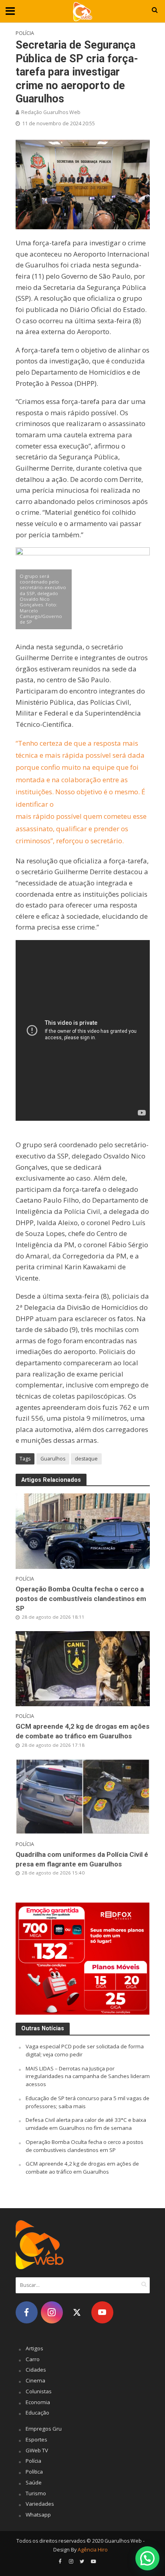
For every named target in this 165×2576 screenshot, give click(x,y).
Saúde (34, 2482)
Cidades (36, 2370)
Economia (38, 2402)
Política (34, 2472)
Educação (37, 2413)
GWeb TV (37, 2450)
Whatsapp (38, 2515)
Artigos (34, 2348)
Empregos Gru (44, 2429)
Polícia (25, 33)
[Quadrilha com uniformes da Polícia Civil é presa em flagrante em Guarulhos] (83, 1796)
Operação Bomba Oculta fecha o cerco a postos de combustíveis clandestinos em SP (81, 1599)
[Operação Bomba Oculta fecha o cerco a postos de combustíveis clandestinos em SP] (83, 1530)
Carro (33, 2359)
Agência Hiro (93, 2550)
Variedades (40, 2504)
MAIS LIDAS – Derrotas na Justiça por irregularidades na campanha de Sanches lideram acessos (88, 2076)
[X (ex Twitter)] (77, 2312)
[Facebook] (27, 2312)
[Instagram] (52, 2312)
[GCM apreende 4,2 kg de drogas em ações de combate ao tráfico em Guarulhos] (83, 1668)
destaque (86, 1459)
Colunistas (39, 2391)
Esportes (36, 2439)
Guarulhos (53, 1459)
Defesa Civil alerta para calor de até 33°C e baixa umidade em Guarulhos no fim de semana (86, 2124)
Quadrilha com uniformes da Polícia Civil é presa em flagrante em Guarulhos (82, 1859)
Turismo (36, 2493)
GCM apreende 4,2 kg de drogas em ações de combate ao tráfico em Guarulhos (82, 1731)
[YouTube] (102, 2312)
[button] (147, 2558)
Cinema (35, 2380)
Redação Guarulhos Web (51, 112)
